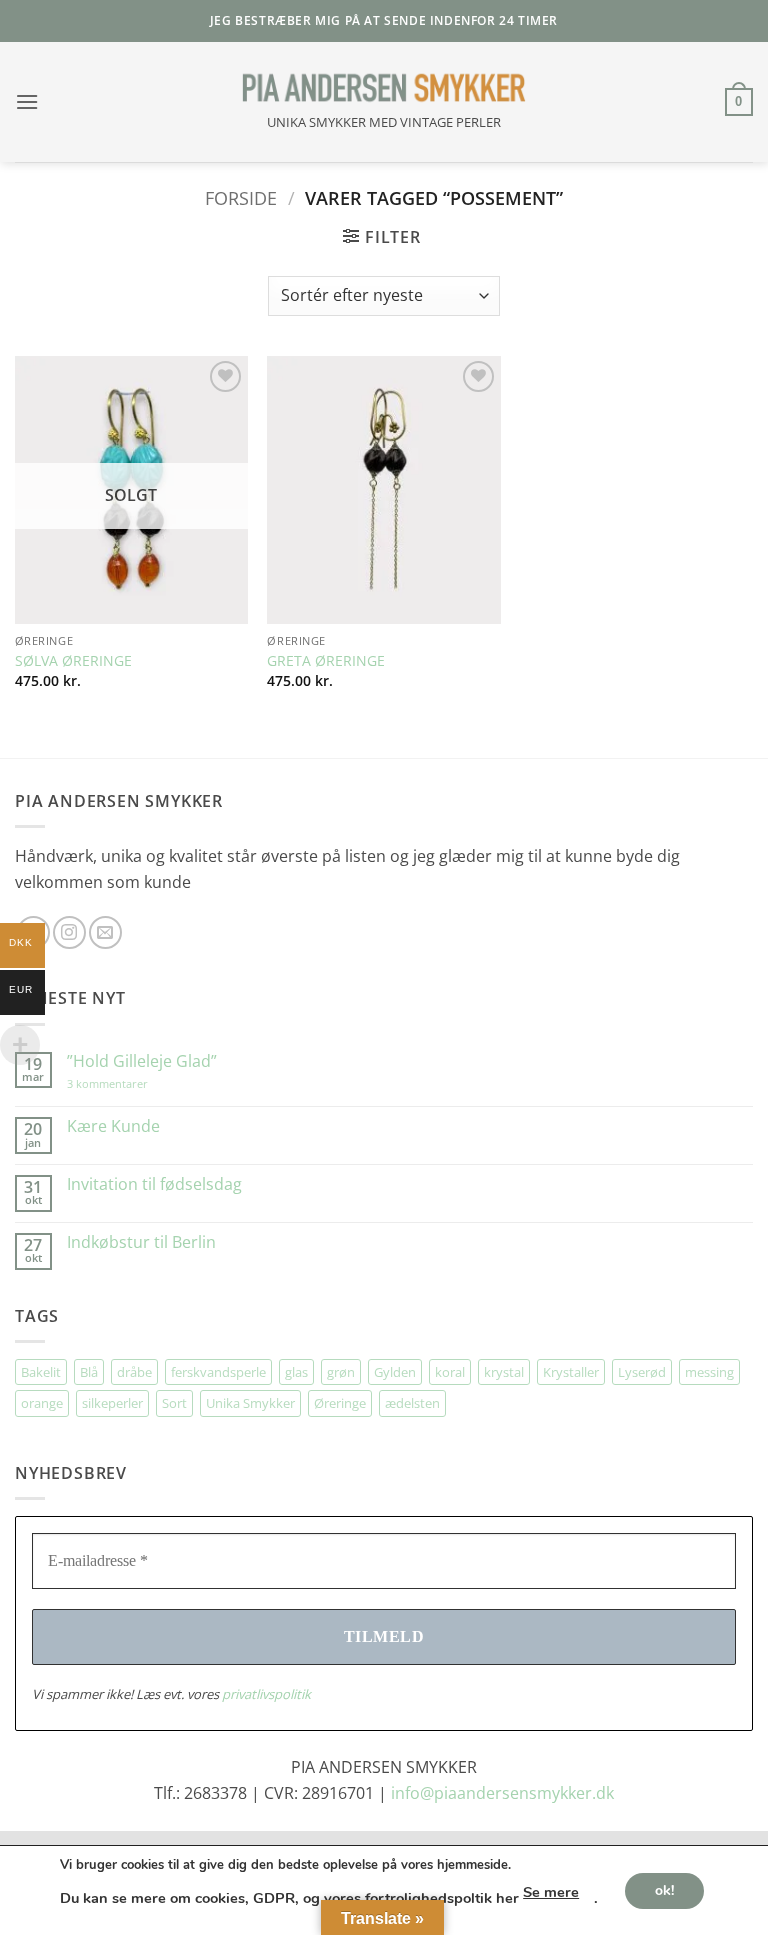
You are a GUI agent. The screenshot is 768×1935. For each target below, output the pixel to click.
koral (450, 1372)
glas (296, 1372)
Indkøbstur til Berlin (141, 1242)
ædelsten (412, 1403)
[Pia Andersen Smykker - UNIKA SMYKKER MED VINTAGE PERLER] (384, 88)
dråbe (134, 1372)
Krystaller (571, 1372)
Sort (174, 1403)
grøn (341, 1372)
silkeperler (112, 1403)
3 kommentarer (127, 1083)
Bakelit (41, 1372)
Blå (89, 1372)
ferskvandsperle (218, 1372)
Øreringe (340, 1403)
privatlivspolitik (266, 1694)
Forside (241, 197)
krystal (504, 1372)
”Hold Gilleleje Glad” (142, 1061)
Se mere (551, 1892)
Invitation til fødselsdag (154, 1184)
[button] (27, 101)
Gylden (395, 1372)
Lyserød (642, 1372)
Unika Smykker (250, 1403)
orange (42, 1403)
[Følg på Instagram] (69, 932)
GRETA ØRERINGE (326, 661)
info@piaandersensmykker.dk (502, 1793)
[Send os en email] (105, 932)
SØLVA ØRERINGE (73, 661)
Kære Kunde (113, 1126)
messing (709, 1372)
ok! (664, 1889)
